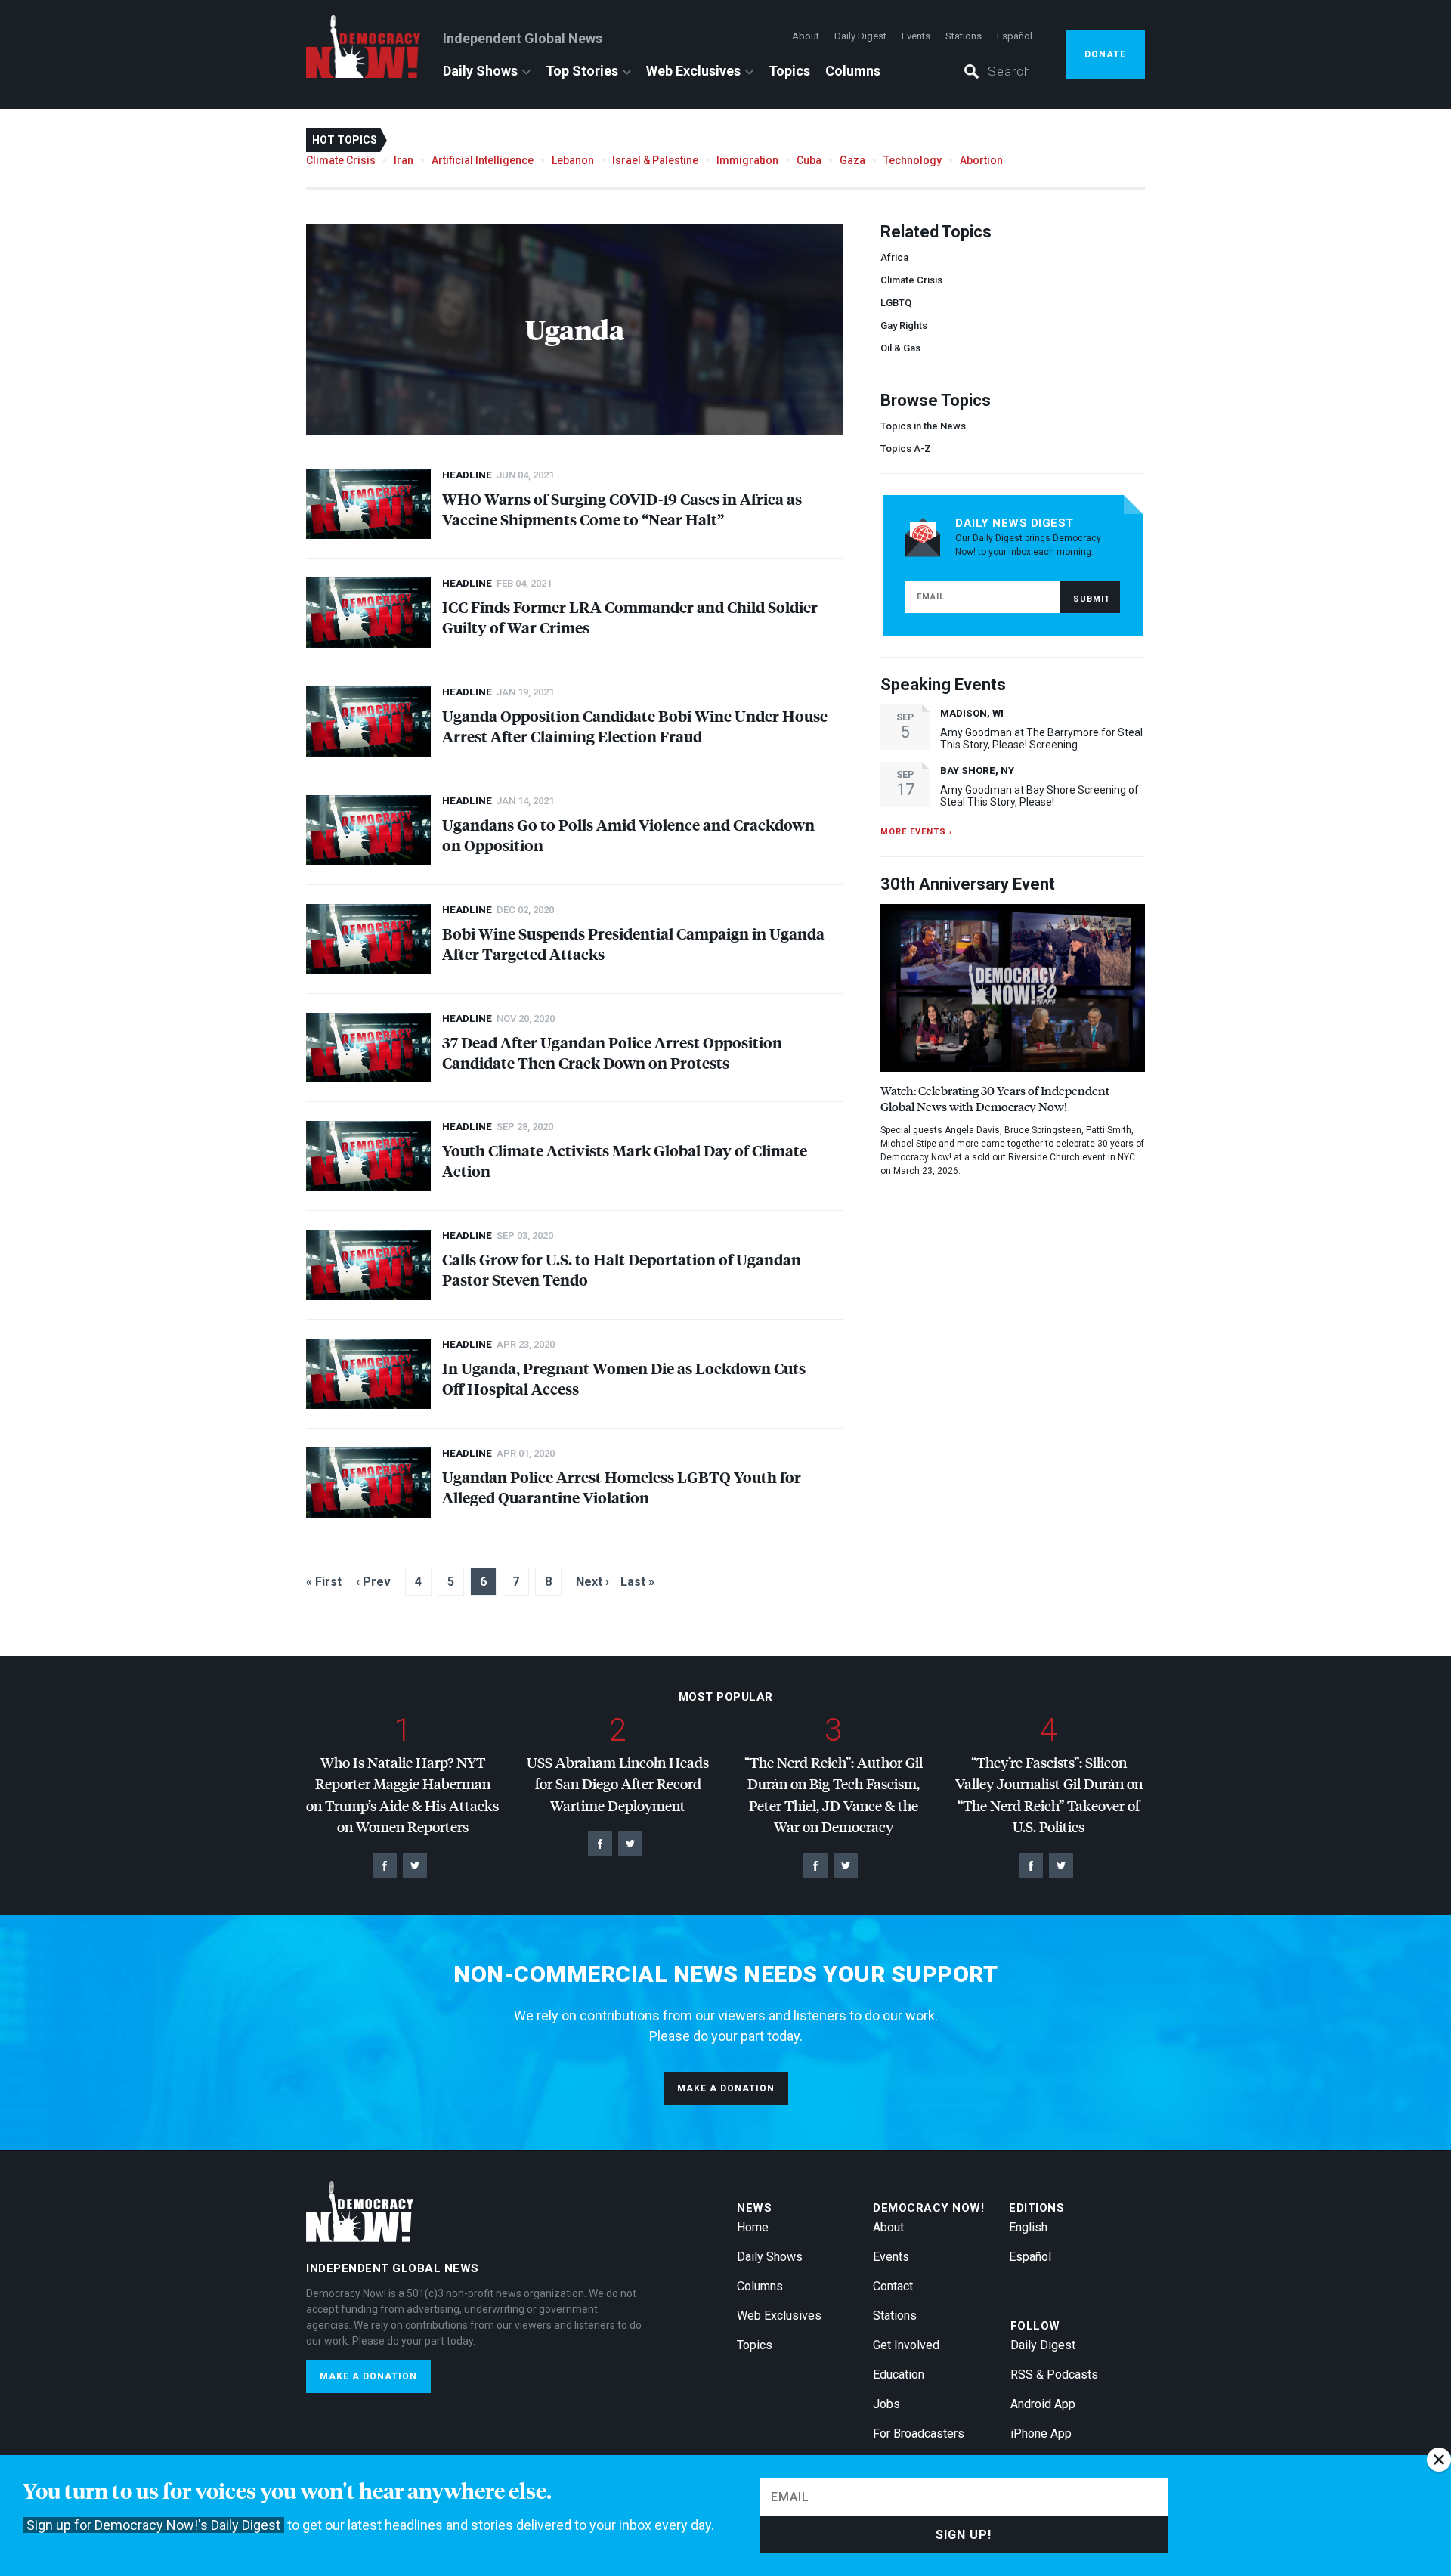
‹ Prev (373, 1582)
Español (1015, 36)
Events (916, 36)
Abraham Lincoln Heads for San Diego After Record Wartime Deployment (618, 1784)
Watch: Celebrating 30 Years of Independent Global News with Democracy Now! (995, 1098)
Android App (1043, 2404)
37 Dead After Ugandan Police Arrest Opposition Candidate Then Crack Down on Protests (612, 1052)
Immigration (747, 160)
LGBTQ (896, 303)
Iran (404, 160)
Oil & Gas (900, 348)
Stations (964, 36)
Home (753, 2227)
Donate (1105, 54)
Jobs (886, 2404)
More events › (916, 832)
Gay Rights (904, 325)
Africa (894, 257)
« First (324, 1582)
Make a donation (726, 2088)
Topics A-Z (906, 449)
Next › (592, 1582)
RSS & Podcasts (1054, 2375)
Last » (637, 1582)
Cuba (809, 160)
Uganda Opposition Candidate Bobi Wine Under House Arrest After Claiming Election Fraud (635, 726)
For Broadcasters (919, 2434)
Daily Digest (860, 36)
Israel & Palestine (655, 160)
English (1028, 2227)
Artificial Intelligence (483, 160)
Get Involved (906, 2345)
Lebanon (573, 160)
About (806, 36)
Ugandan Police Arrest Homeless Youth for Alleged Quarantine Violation (622, 1487)
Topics (789, 71)
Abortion (981, 160)
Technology (913, 160)
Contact (893, 2286)
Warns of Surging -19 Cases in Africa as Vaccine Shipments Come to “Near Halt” (622, 509)
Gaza (852, 160)
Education (899, 2375)
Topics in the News (923, 426)
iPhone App (1041, 2434)
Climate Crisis (341, 160)
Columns (853, 71)
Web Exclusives (693, 71)
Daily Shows (480, 71)
